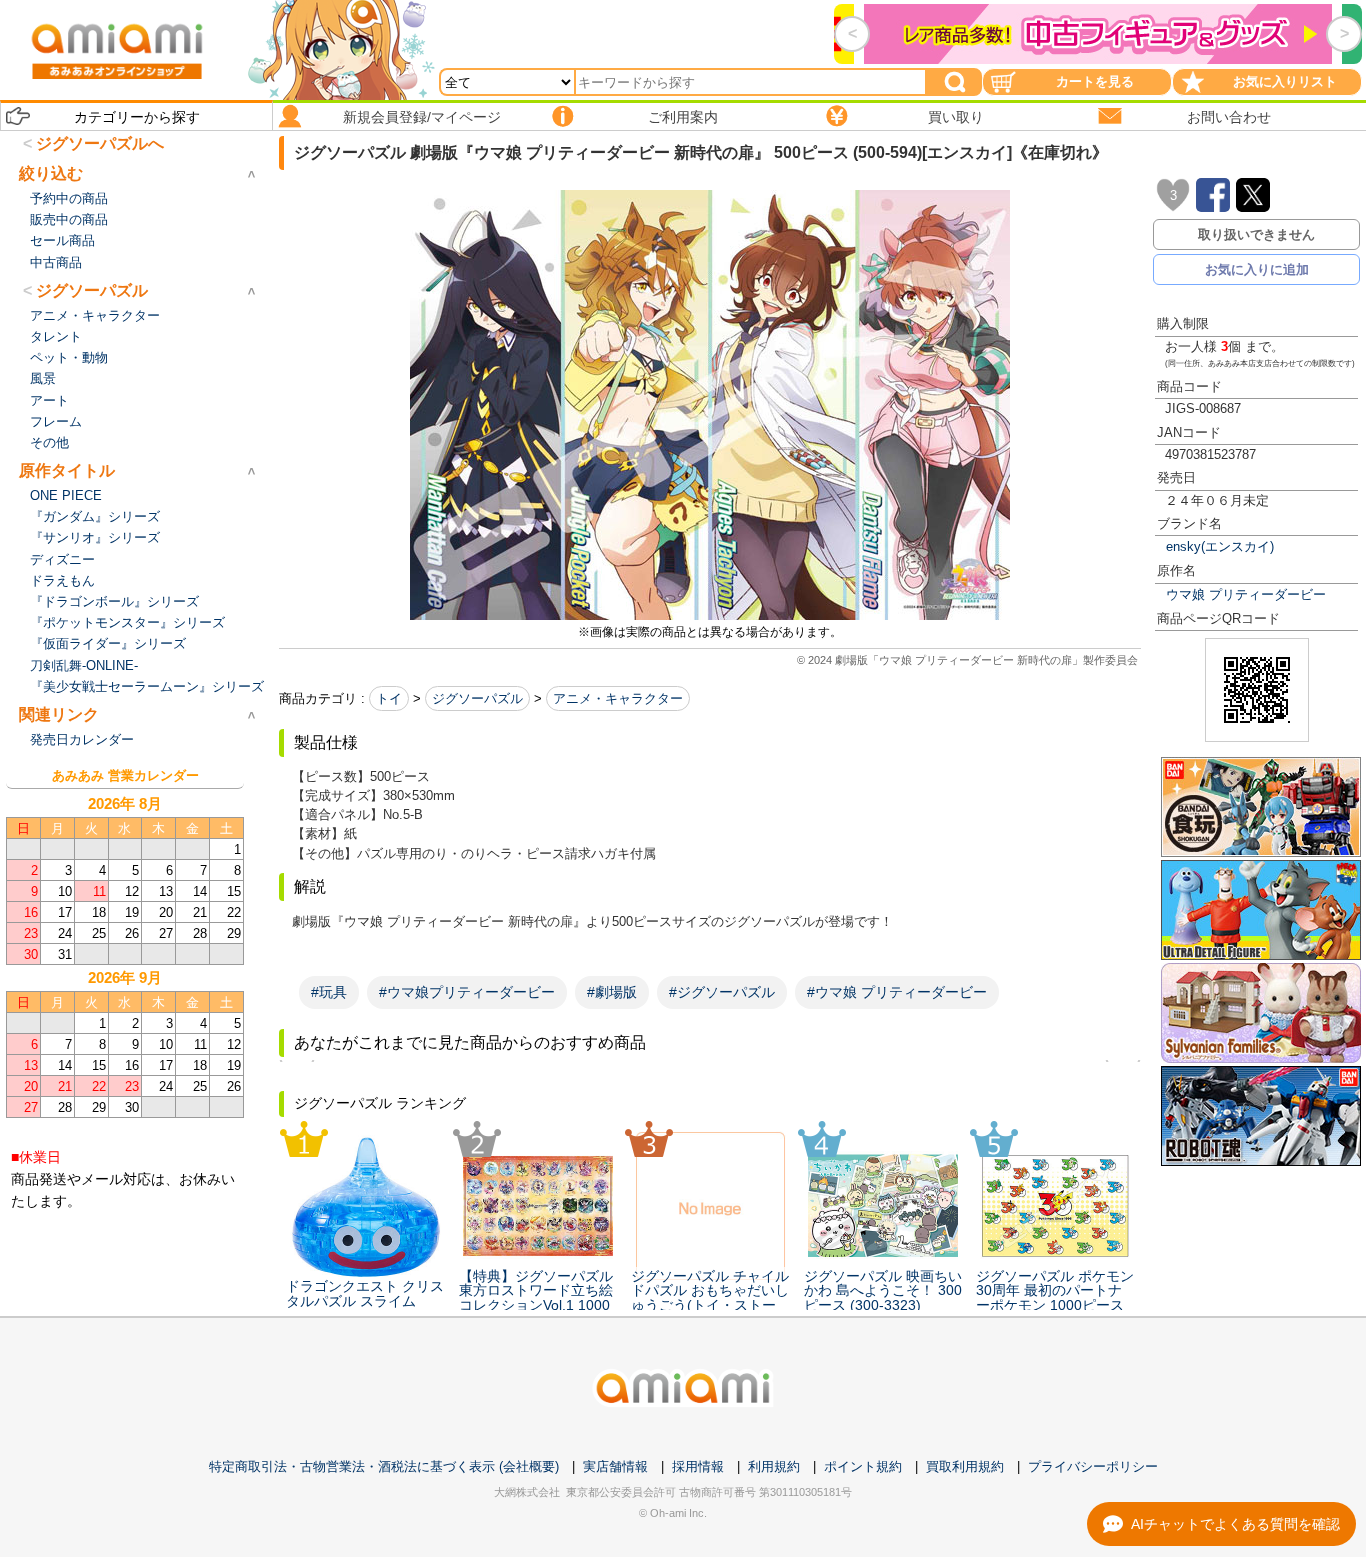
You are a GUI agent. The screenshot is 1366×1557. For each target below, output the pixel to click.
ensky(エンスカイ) (1220, 546)
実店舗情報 (615, 1466)
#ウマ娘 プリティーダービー (897, 992)
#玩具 (329, 992)
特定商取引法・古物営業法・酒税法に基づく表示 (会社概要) (384, 1466)
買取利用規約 (965, 1466)
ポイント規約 (863, 1466)
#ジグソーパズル (722, 992)
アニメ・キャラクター (618, 698)
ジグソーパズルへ (100, 143)
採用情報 (698, 1466)
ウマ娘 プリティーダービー (1246, 594)
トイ (389, 698)
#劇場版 (612, 992)
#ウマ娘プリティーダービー (467, 992)
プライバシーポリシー (1093, 1466)
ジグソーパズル (477, 698)
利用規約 (774, 1466)
